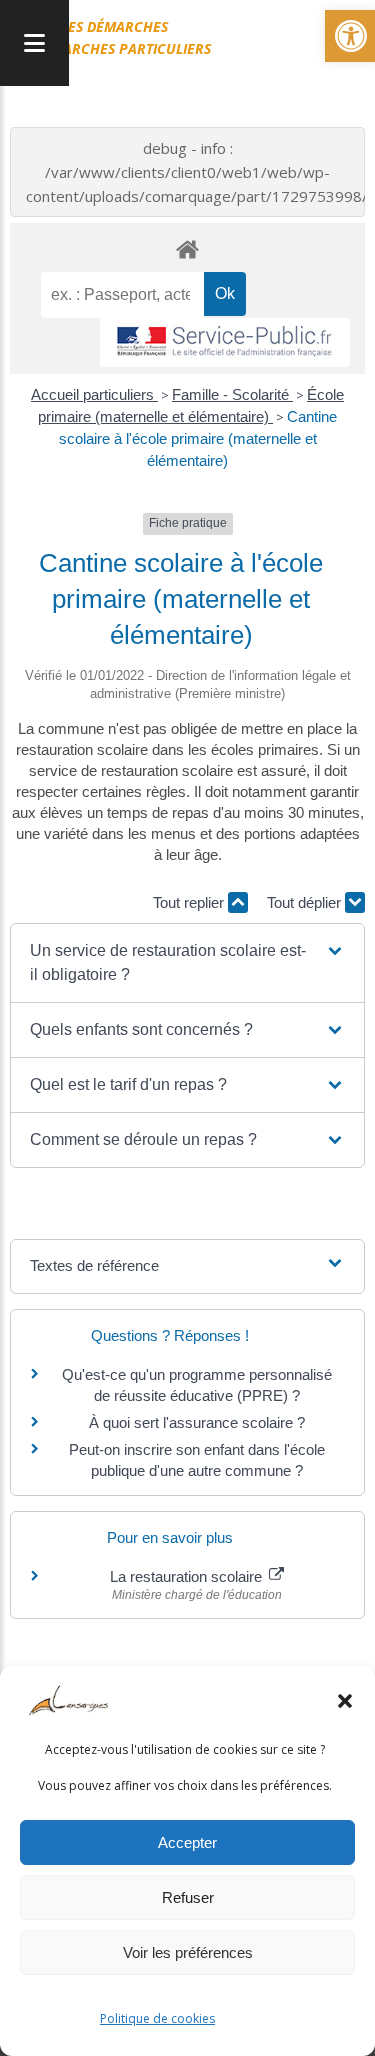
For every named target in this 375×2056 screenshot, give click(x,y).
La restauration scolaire (188, 1576)
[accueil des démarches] (187, 248)
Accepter (187, 1842)
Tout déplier (306, 902)
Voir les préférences (188, 1952)
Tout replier (190, 902)
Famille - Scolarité (232, 394)
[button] (345, 1701)
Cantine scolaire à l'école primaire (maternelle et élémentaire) (198, 438)
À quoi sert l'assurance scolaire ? (197, 1422)
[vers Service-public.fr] (225, 342)
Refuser (188, 1897)
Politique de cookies (157, 2018)
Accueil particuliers (94, 394)
